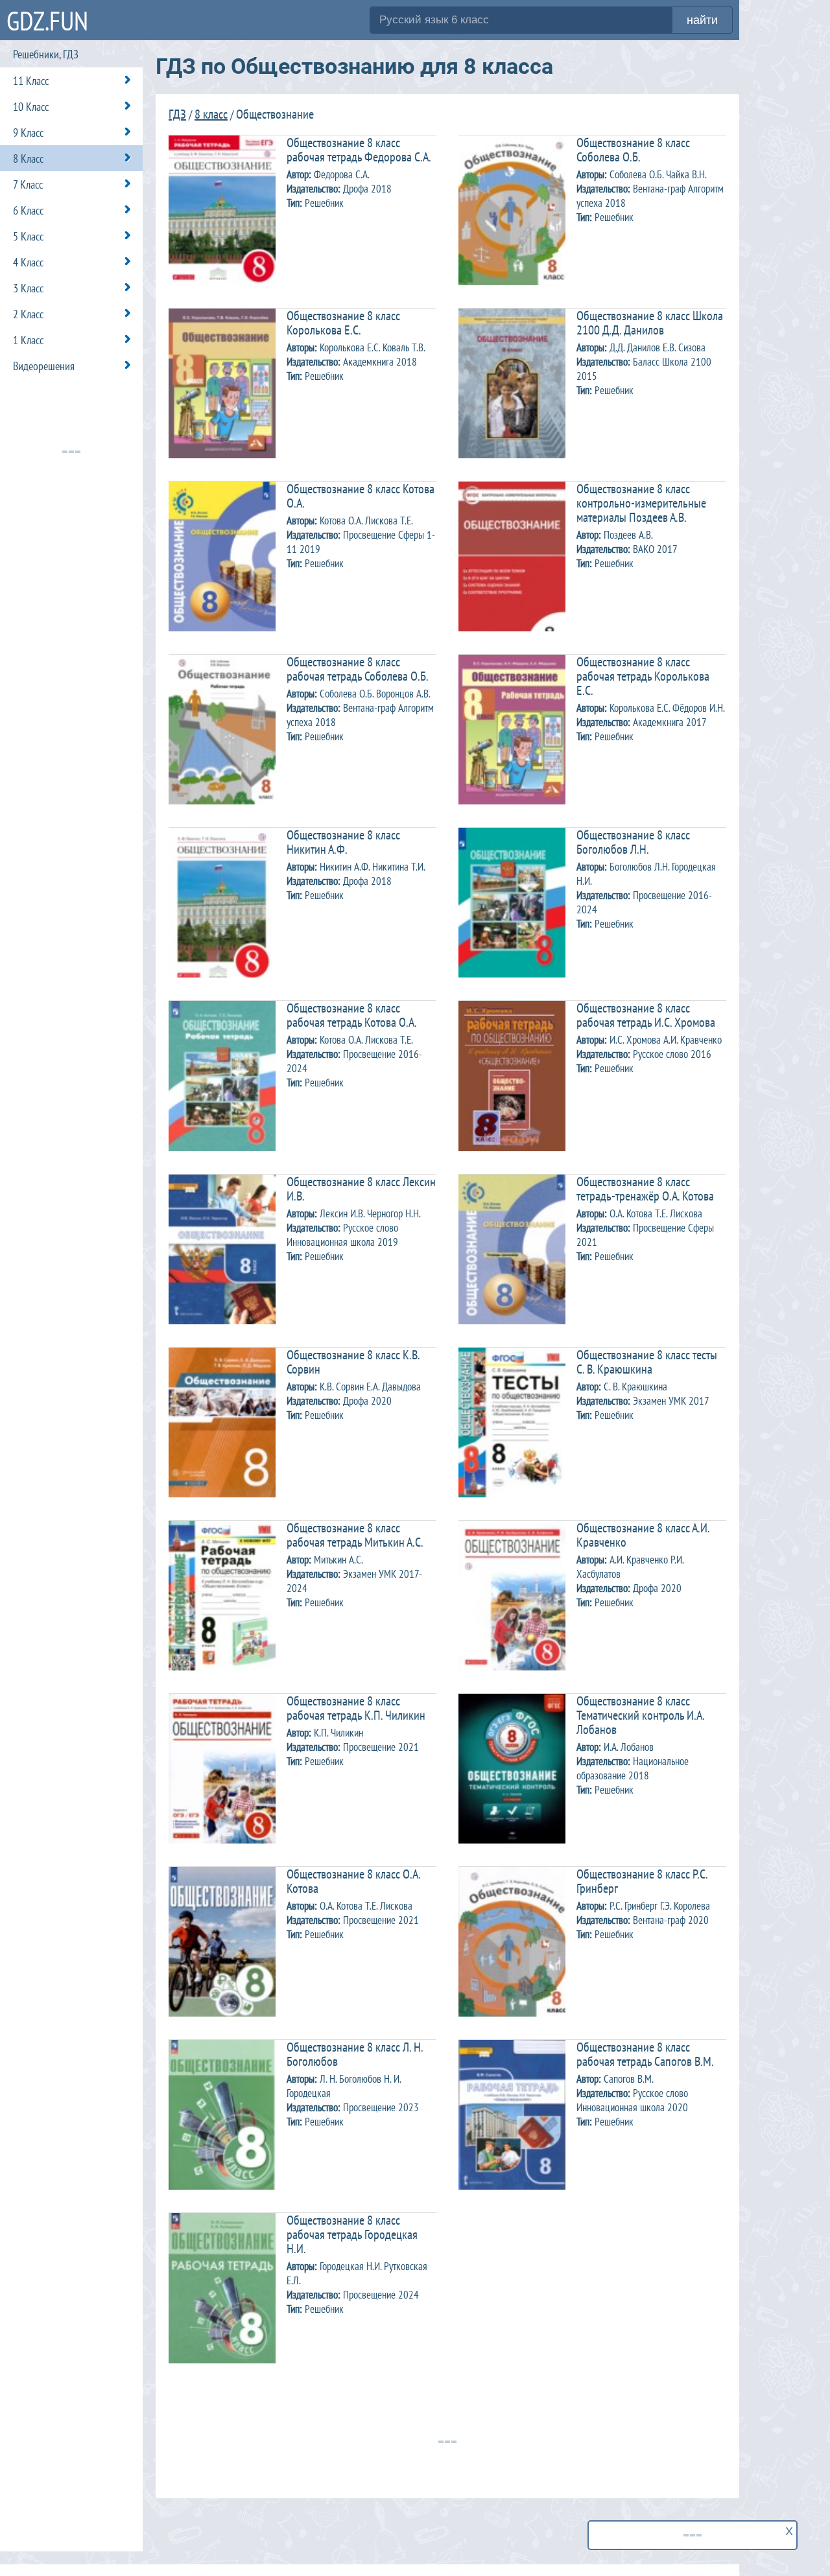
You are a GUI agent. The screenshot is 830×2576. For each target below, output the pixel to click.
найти (702, 20)
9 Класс (28, 133)
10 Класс (31, 107)
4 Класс (28, 262)
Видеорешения (44, 366)
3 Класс (28, 288)
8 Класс (28, 158)
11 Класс (31, 81)
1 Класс (28, 340)
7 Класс (28, 184)
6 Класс (28, 210)
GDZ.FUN (47, 20)
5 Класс (28, 236)
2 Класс (28, 314)
